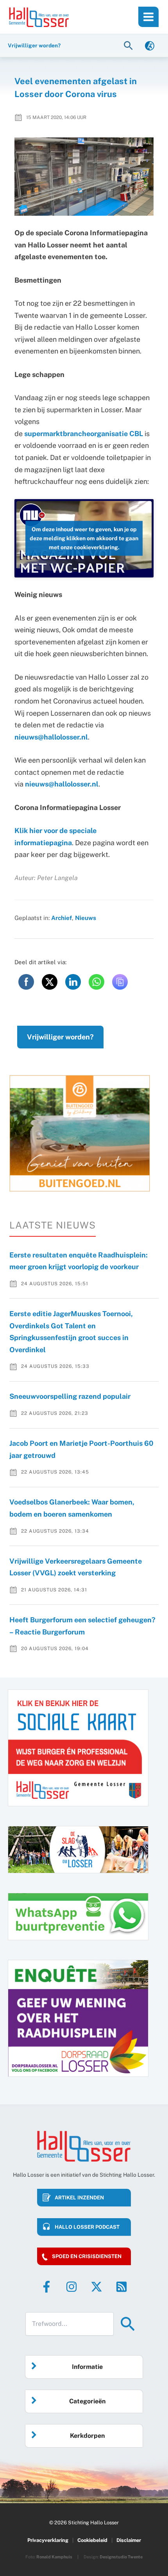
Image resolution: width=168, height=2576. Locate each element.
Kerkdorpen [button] (87, 2436)
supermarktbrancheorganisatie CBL (84, 434)
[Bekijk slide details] (80, 1133)
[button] (129, 45)
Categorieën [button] (87, 2401)
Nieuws (86, 918)
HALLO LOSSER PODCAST (87, 2227)
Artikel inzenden (79, 2198)
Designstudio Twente (121, 2557)
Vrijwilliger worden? (60, 1037)
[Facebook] (46, 2287)
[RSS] (122, 2287)
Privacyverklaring (48, 2540)
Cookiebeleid (92, 2540)
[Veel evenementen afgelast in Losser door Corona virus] (84, 177)
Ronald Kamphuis (54, 2557)
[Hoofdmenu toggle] (148, 17)
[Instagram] (71, 2287)
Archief (62, 918)
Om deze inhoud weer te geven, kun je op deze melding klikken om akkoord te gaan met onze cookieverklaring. (84, 538)
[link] (150, 45)
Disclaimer (129, 2540)
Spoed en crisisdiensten (87, 2256)
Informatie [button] (87, 2367)
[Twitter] (97, 2287)
